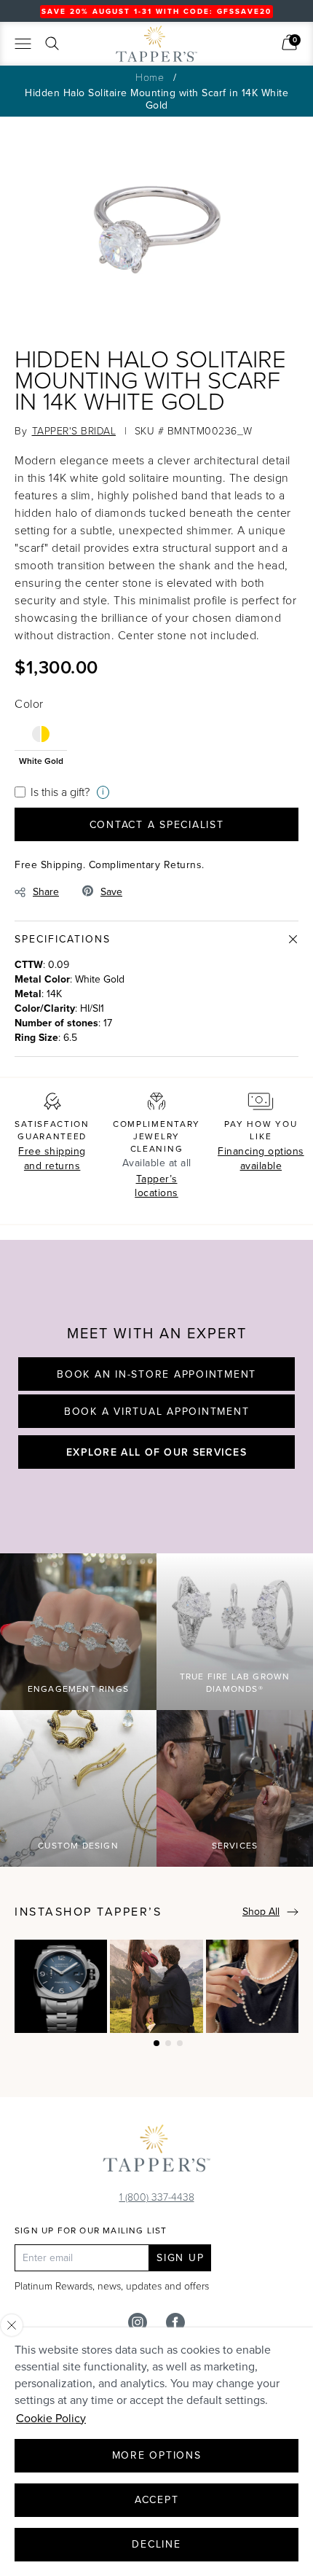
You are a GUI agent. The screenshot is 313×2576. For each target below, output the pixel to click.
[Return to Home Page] (156, 2152)
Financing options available (261, 1159)
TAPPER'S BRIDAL (74, 430)
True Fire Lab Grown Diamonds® (235, 1683)
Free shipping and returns (52, 1159)
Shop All (261, 1912)
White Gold (41, 760)
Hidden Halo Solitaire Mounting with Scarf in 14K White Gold (156, 99)
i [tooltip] (103, 792)
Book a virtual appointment (157, 1412)
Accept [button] (157, 2500)
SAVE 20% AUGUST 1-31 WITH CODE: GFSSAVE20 (156, 11)
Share (46, 892)
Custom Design (78, 1846)
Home (150, 77)
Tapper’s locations (156, 1186)
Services (235, 1846)
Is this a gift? (60, 792)
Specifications (63, 939)
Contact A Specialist (157, 825)
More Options (157, 2455)
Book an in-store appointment (156, 1374)
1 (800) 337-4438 (157, 2197)
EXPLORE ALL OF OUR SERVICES (156, 1452)
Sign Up (180, 2258)
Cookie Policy (51, 2418)
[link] (289, 42)
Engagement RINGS (78, 1689)
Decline (156, 2544)
